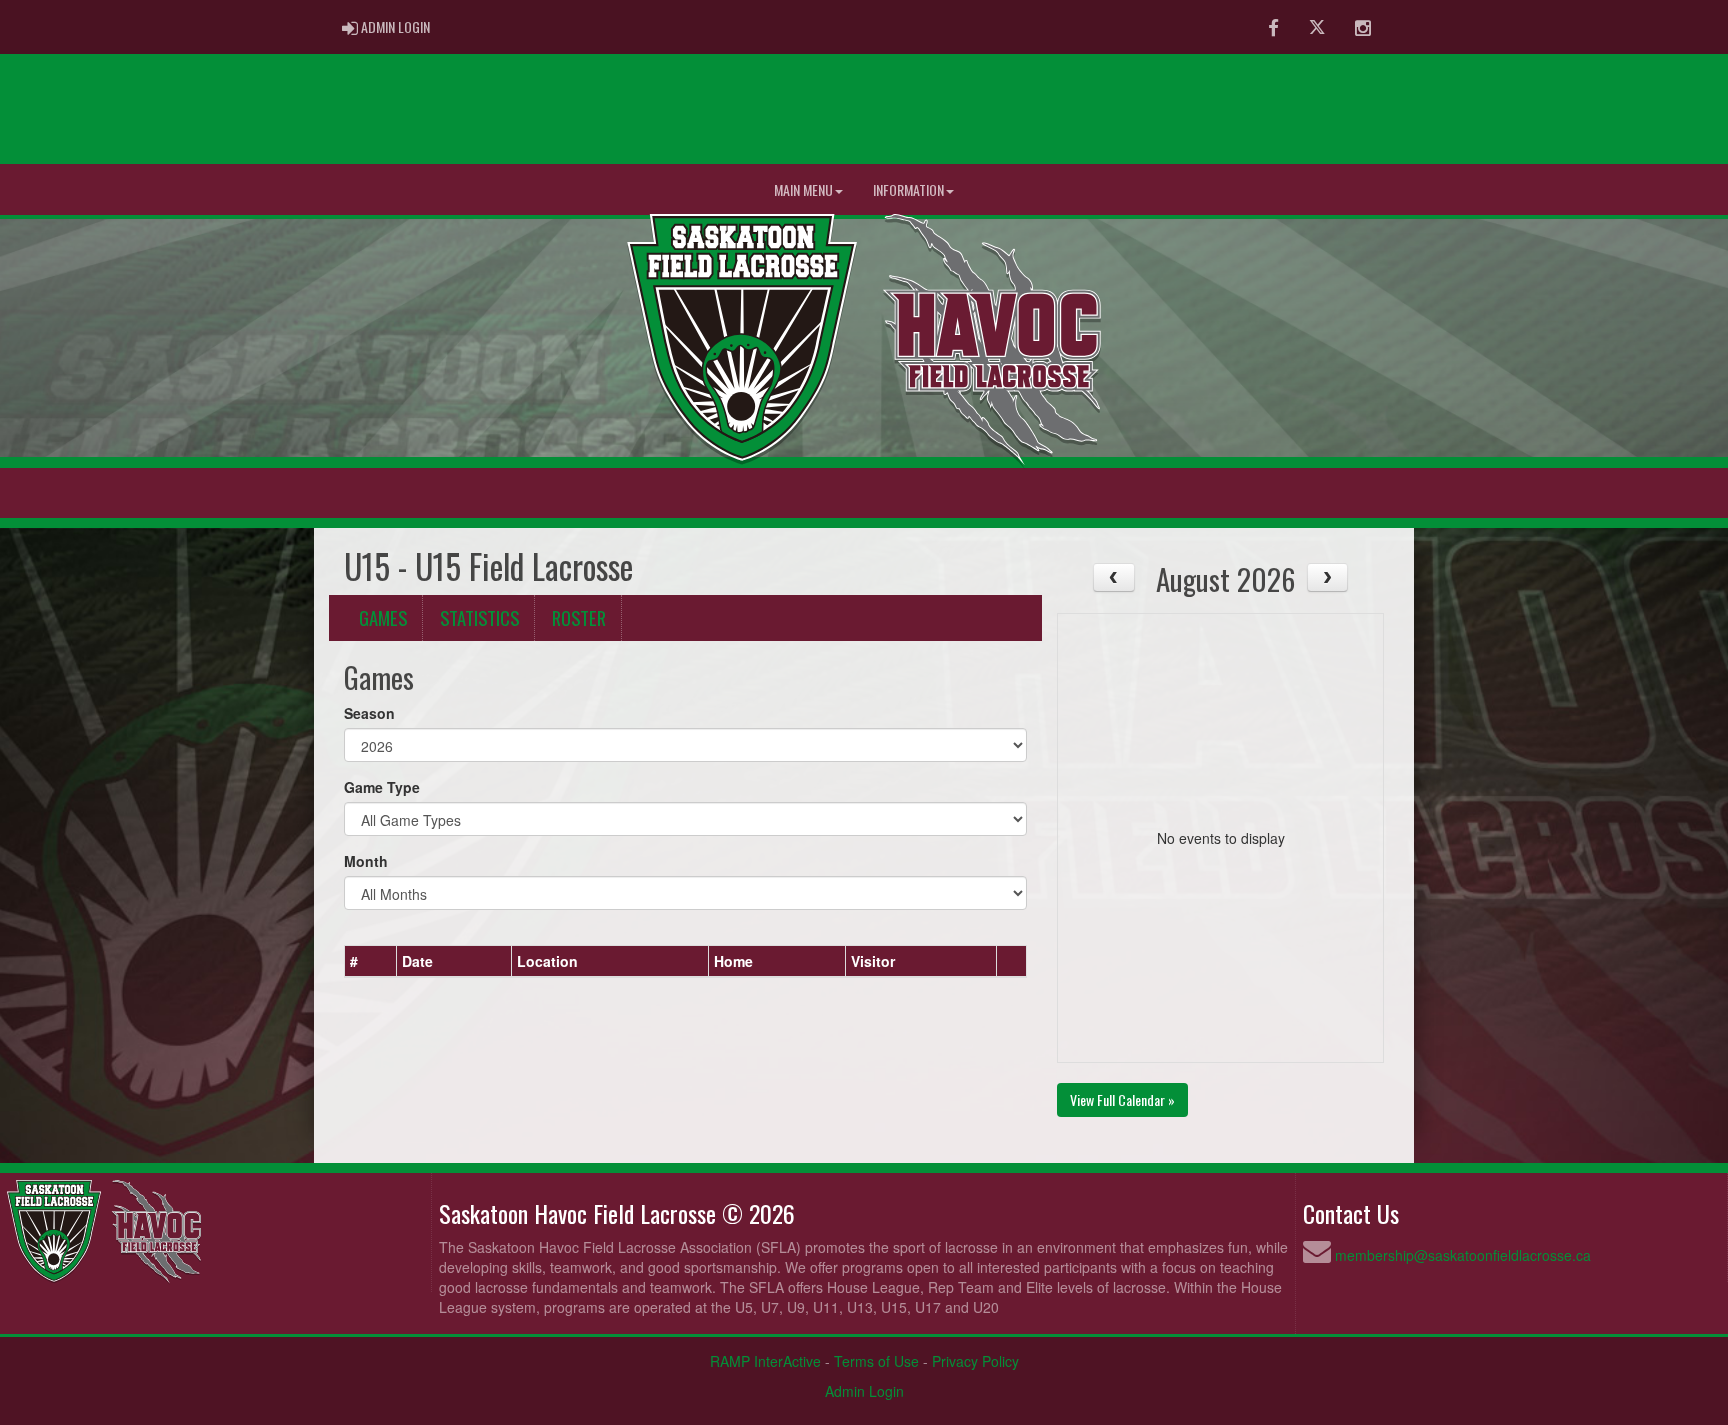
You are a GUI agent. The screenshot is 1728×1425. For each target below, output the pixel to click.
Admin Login (864, 1391)
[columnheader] (371, 961)
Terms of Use (876, 1361)
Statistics (479, 617)
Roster (579, 617)
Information (908, 189)
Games (383, 617)
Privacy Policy (975, 1361)
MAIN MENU (803, 189)
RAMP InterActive (765, 1361)
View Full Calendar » (1122, 1099)
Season (369, 713)
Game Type (382, 787)
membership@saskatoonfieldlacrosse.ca (1463, 1255)
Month (366, 861)
